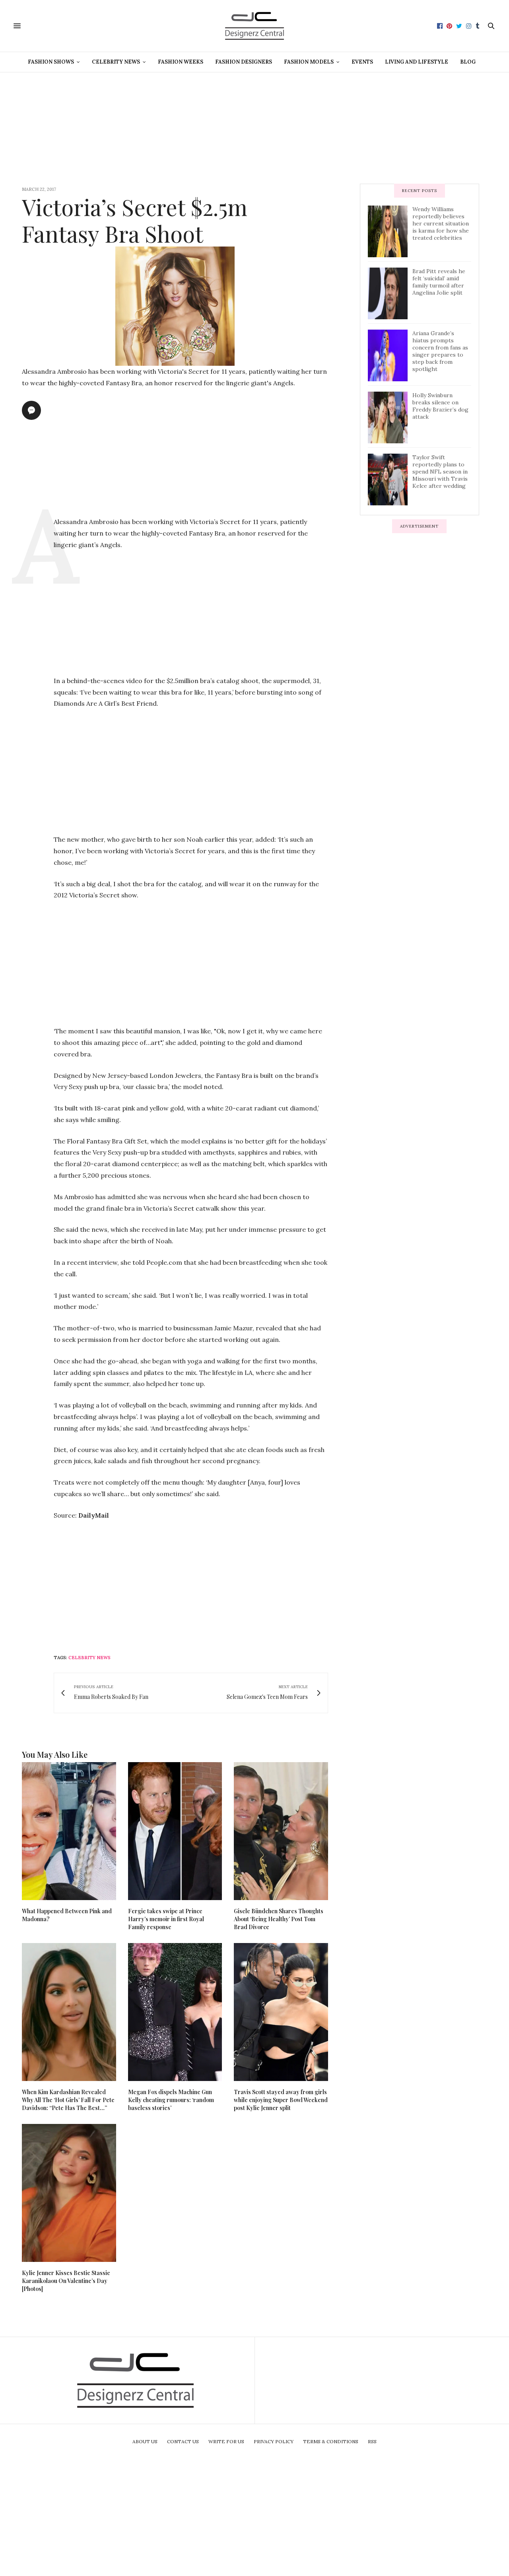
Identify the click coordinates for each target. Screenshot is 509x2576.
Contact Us (183, 2441)
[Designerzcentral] (255, 26)
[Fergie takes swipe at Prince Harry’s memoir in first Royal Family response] (175, 1831)
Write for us (226, 2441)
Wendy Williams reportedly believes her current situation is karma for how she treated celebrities (441, 223)
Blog (468, 62)
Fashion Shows (51, 62)
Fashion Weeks (181, 62)
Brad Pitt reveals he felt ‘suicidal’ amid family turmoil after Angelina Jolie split (439, 282)
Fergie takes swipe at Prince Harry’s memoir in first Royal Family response (166, 1919)
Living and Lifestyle (417, 62)
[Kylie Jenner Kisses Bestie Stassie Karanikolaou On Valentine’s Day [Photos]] (69, 2193)
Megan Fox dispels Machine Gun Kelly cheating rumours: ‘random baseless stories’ (171, 2100)
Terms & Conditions (331, 2441)
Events (362, 62)
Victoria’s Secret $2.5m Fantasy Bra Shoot (135, 220)
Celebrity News (116, 62)
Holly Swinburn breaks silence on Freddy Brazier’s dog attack (440, 406)
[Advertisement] (254, 128)
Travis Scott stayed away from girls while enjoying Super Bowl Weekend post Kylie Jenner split (281, 2100)
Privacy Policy (274, 2441)
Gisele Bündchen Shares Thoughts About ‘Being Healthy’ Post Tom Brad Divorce (279, 1919)
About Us (145, 2441)
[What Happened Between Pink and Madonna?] (69, 1831)
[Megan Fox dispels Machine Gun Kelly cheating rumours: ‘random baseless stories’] (175, 2012)
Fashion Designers (244, 62)
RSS (372, 2441)
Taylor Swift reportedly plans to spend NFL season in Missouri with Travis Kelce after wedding (440, 472)
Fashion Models (309, 62)
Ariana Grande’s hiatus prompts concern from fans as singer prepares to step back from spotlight (440, 351)
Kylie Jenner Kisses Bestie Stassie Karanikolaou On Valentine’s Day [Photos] (66, 2281)
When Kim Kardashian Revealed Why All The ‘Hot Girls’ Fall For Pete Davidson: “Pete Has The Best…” (68, 2100)
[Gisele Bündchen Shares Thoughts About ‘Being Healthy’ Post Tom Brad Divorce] (281, 1831)
